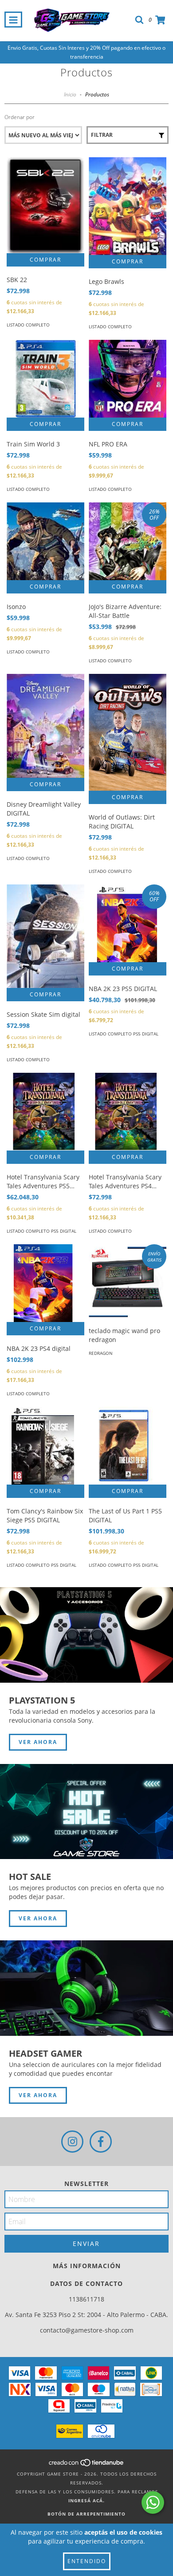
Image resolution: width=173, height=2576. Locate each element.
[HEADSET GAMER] (86, 1988)
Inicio (70, 94)
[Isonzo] (45, 541)
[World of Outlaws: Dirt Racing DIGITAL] (128, 732)
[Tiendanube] (87, 2465)
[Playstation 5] (86, 1635)
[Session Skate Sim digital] (45, 936)
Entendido (87, 2561)
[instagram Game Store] (72, 2142)
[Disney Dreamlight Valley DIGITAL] (45, 726)
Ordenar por (20, 117)
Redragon (101, 1353)
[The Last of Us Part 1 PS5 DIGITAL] (128, 1446)
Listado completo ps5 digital (124, 1034)
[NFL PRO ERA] (128, 379)
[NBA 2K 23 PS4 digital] (45, 1283)
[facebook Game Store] (101, 2142)
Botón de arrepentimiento (86, 2514)
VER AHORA (38, 1742)
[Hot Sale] (86, 1812)
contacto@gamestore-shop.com (87, 2330)
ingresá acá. (86, 2500)
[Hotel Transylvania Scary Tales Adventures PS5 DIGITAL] (45, 1112)
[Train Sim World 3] (45, 379)
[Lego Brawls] (128, 206)
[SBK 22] (45, 205)
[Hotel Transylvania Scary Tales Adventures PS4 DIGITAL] (128, 1112)
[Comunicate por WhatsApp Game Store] (153, 2502)
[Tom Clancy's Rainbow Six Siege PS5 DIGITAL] (45, 1446)
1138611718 (86, 2299)
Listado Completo (28, 325)
